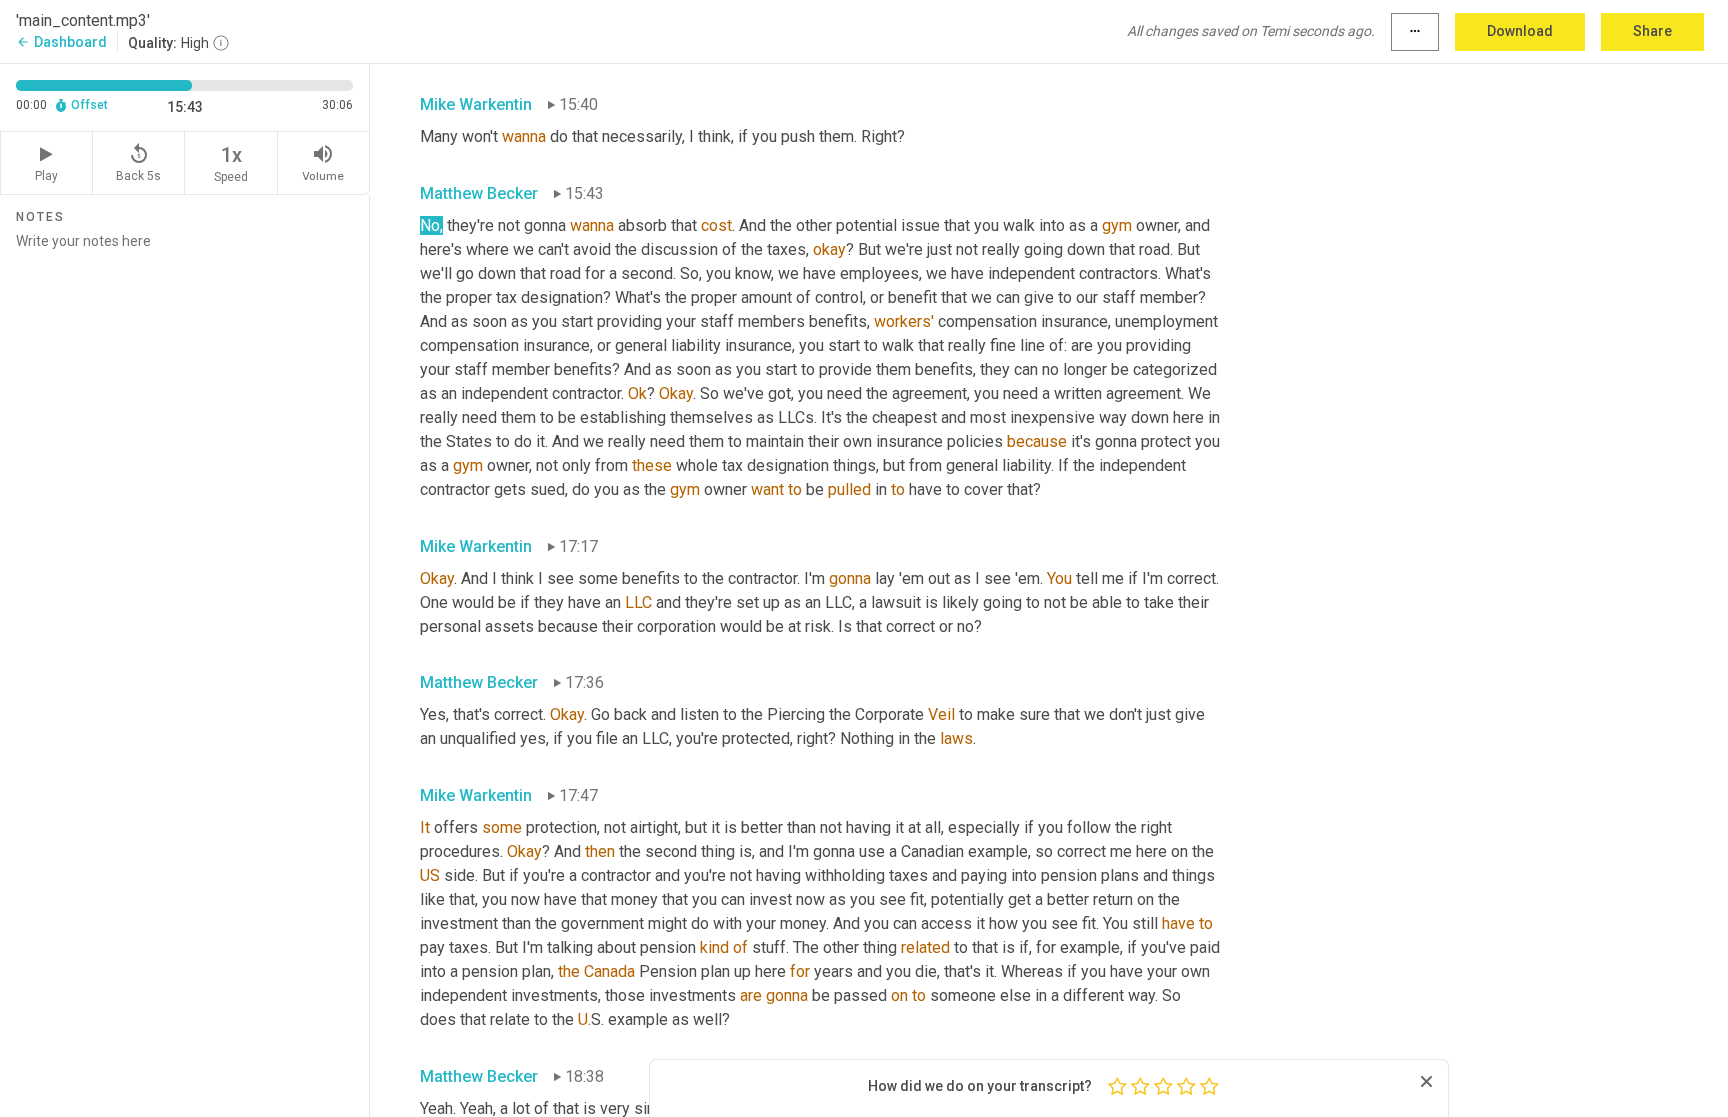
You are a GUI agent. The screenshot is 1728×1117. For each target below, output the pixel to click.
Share (1652, 31)
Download (1520, 31)
